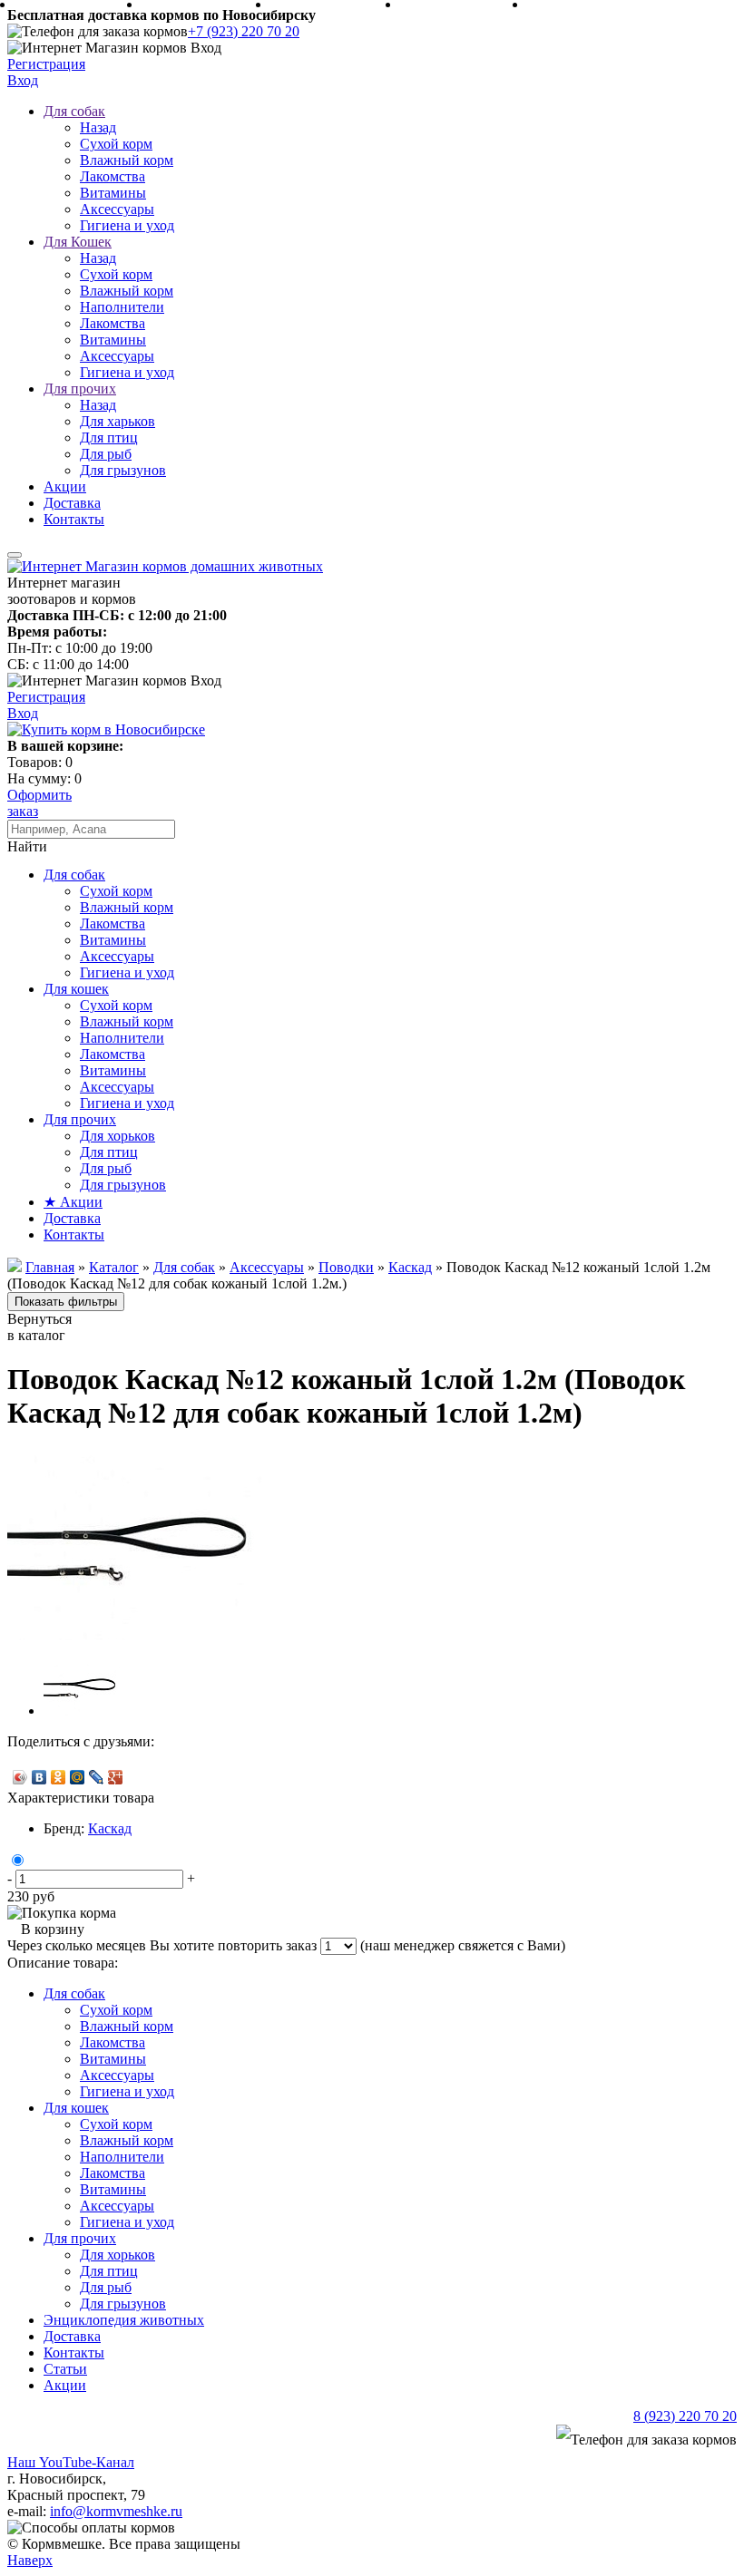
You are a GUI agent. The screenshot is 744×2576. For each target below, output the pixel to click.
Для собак (74, 111)
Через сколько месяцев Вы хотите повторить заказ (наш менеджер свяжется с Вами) (286, 1945)
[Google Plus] (116, 1777)
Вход (23, 80)
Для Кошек (78, 242)
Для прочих (80, 389)
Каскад (110, 1828)
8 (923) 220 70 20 (685, 2416)
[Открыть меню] (15, 555)
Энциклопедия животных (124, 2320)
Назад (98, 127)
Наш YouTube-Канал (71, 2462)
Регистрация (46, 64)
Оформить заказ (39, 803)
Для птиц (109, 437)
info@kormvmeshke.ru (116, 2511)
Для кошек (76, 989)
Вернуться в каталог (39, 1327)
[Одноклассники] (59, 1777)
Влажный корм (127, 160)
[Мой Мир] (78, 1777)
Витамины (113, 193)
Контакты (74, 519)
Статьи (65, 2369)
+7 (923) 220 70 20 (244, 31)
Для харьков (117, 421)
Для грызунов (123, 470)
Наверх (30, 2560)
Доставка (72, 503)
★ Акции (73, 1202)
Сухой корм (116, 144)
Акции (65, 486)
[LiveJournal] (97, 1777)
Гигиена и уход (127, 225)
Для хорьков (117, 1136)
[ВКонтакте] (39, 1777)
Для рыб (106, 454)
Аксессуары (117, 209)
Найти (27, 846)
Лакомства (113, 176)
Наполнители (122, 307)
